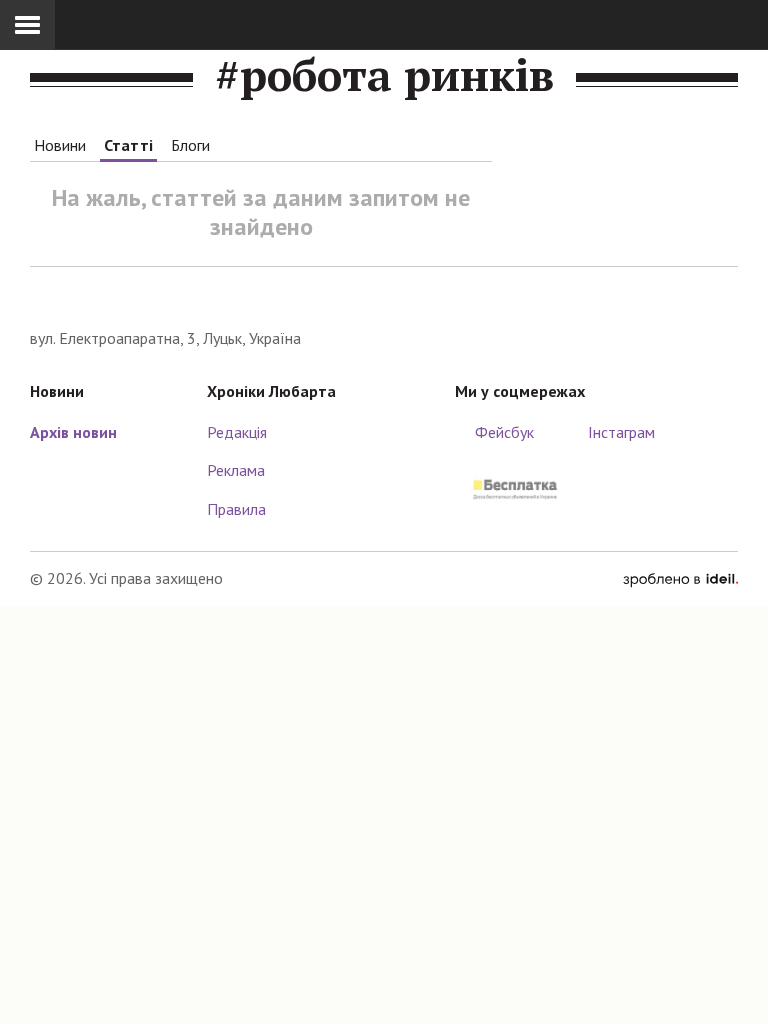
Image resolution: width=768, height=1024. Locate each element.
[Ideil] (680, 578)
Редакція (237, 432)
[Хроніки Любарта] (384, 296)
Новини (60, 145)
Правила (236, 509)
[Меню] (27, 25)
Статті (128, 145)
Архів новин (73, 432)
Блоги (190, 145)
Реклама (236, 470)
